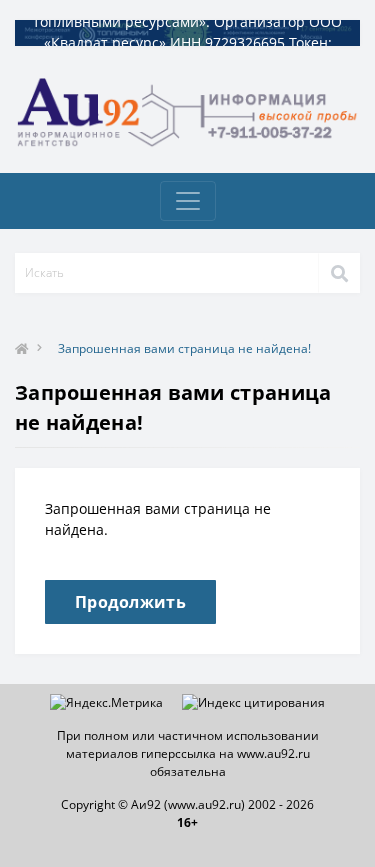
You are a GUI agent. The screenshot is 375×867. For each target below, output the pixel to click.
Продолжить (130, 602)
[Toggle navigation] (188, 201)
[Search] (339, 273)
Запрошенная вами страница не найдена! (184, 348)
